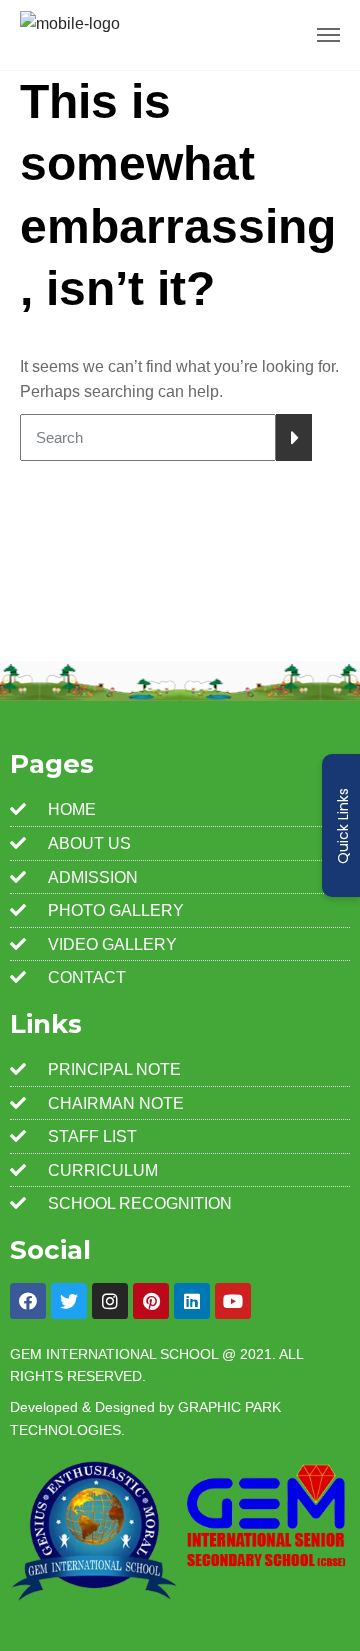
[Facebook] (28, 1301)
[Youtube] (233, 1301)
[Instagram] (110, 1301)
